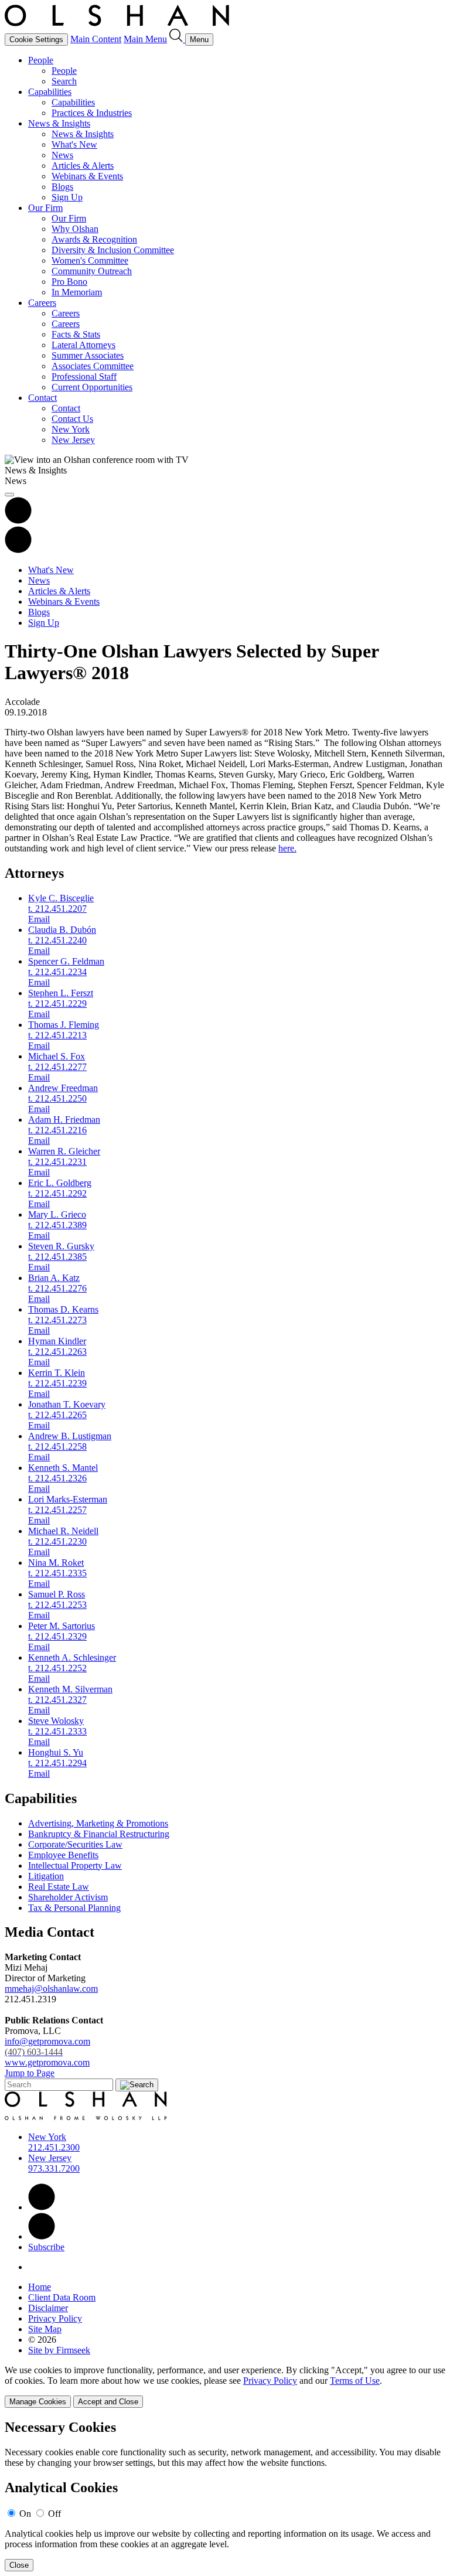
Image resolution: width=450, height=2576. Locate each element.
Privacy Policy (55, 2318)
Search (64, 81)
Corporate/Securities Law (75, 1844)
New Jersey (73, 440)
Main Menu (145, 39)
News (62, 155)
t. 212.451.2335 (57, 1573)
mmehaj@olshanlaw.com (51, 1989)
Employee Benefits (63, 1855)
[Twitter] (42, 2236)
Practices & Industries (92, 113)
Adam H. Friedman (64, 1120)
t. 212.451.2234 (57, 972)
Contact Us (72, 419)
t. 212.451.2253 (57, 1605)
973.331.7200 (54, 2168)
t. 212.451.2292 (57, 1193)
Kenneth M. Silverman (70, 1689)
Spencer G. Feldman (66, 961)
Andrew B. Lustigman (70, 1436)
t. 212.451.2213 (57, 1035)
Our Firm (45, 208)
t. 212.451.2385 (57, 1257)
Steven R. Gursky (61, 1246)
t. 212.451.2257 (57, 1510)
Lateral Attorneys (83, 345)
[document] (225, 2495)
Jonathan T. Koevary (67, 1404)
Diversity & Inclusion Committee (113, 250)
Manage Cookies (38, 2402)
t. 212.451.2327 (57, 1700)
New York (71, 429)
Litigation (46, 1876)
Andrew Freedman (63, 1088)
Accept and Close (108, 2402)
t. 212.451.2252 (57, 1668)
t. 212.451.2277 (57, 1067)
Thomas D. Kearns (63, 1309)
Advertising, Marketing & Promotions (98, 1823)
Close (19, 2565)
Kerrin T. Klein (57, 1373)
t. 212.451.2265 (57, 1415)
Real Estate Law (59, 1887)
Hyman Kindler (57, 1341)
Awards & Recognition (94, 239)
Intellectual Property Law (75, 1865)
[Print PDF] (18, 521)
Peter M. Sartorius (62, 1626)
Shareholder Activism (68, 1897)
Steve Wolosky (56, 1721)
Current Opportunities (92, 387)
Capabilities (50, 92)
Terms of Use (355, 2381)
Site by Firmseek (59, 2350)
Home (40, 2287)
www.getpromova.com (47, 2062)
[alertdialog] (225, 2495)
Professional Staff (84, 376)
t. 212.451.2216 (57, 1130)
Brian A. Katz (54, 1278)
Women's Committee (90, 260)
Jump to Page (30, 2073)
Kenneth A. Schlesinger (72, 1657)
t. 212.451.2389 (57, 1225)
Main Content (96, 39)
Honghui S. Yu (56, 1752)
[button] (18, 550)
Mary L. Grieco (57, 1214)
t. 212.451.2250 (57, 1098)
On (25, 2514)
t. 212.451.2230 (57, 1541)
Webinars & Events (87, 176)
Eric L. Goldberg (60, 1183)
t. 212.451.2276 (57, 1288)
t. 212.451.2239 (57, 1383)
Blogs (62, 187)
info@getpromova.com (47, 2047)
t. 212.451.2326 (57, 1478)
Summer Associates (88, 355)
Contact (42, 398)
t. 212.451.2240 (57, 940)
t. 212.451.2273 (57, 1320)
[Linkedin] (42, 2207)
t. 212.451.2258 (57, 1447)
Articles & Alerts (83, 166)
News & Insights (59, 123)
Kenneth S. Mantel (63, 1468)
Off (54, 2514)
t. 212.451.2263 (57, 1352)
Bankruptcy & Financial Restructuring (99, 1834)
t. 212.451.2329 (57, 1636)
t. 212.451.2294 (57, 1763)
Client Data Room (62, 2297)
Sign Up (67, 197)
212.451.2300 (54, 2147)
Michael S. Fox (57, 1056)
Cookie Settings (36, 40)
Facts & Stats (76, 334)
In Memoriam (77, 292)
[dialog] (225, 2386)
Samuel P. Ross (57, 1594)
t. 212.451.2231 (57, 1162)
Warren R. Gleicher (64, 1151)
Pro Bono (69, 282)
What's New (74, 144)
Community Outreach (92, 271)
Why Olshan (75, 229)
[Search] (177, 39)
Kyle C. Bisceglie (61, 898)
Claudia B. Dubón (62, 930)
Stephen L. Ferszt (61, 993)
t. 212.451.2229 (57, 1004)
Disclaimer (48, 2308)
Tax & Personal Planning (74, 1908)
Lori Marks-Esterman (68, 1499)
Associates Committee (93, 366)
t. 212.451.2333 (57, 1731)
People (41, 60)
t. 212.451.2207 (57, 909)
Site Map (45, 2329)
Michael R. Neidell (63, 1531)
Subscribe (46, 2247)
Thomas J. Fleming (64, 1025)
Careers (42, 303)
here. (287, 848)
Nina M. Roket (56, 1563)
